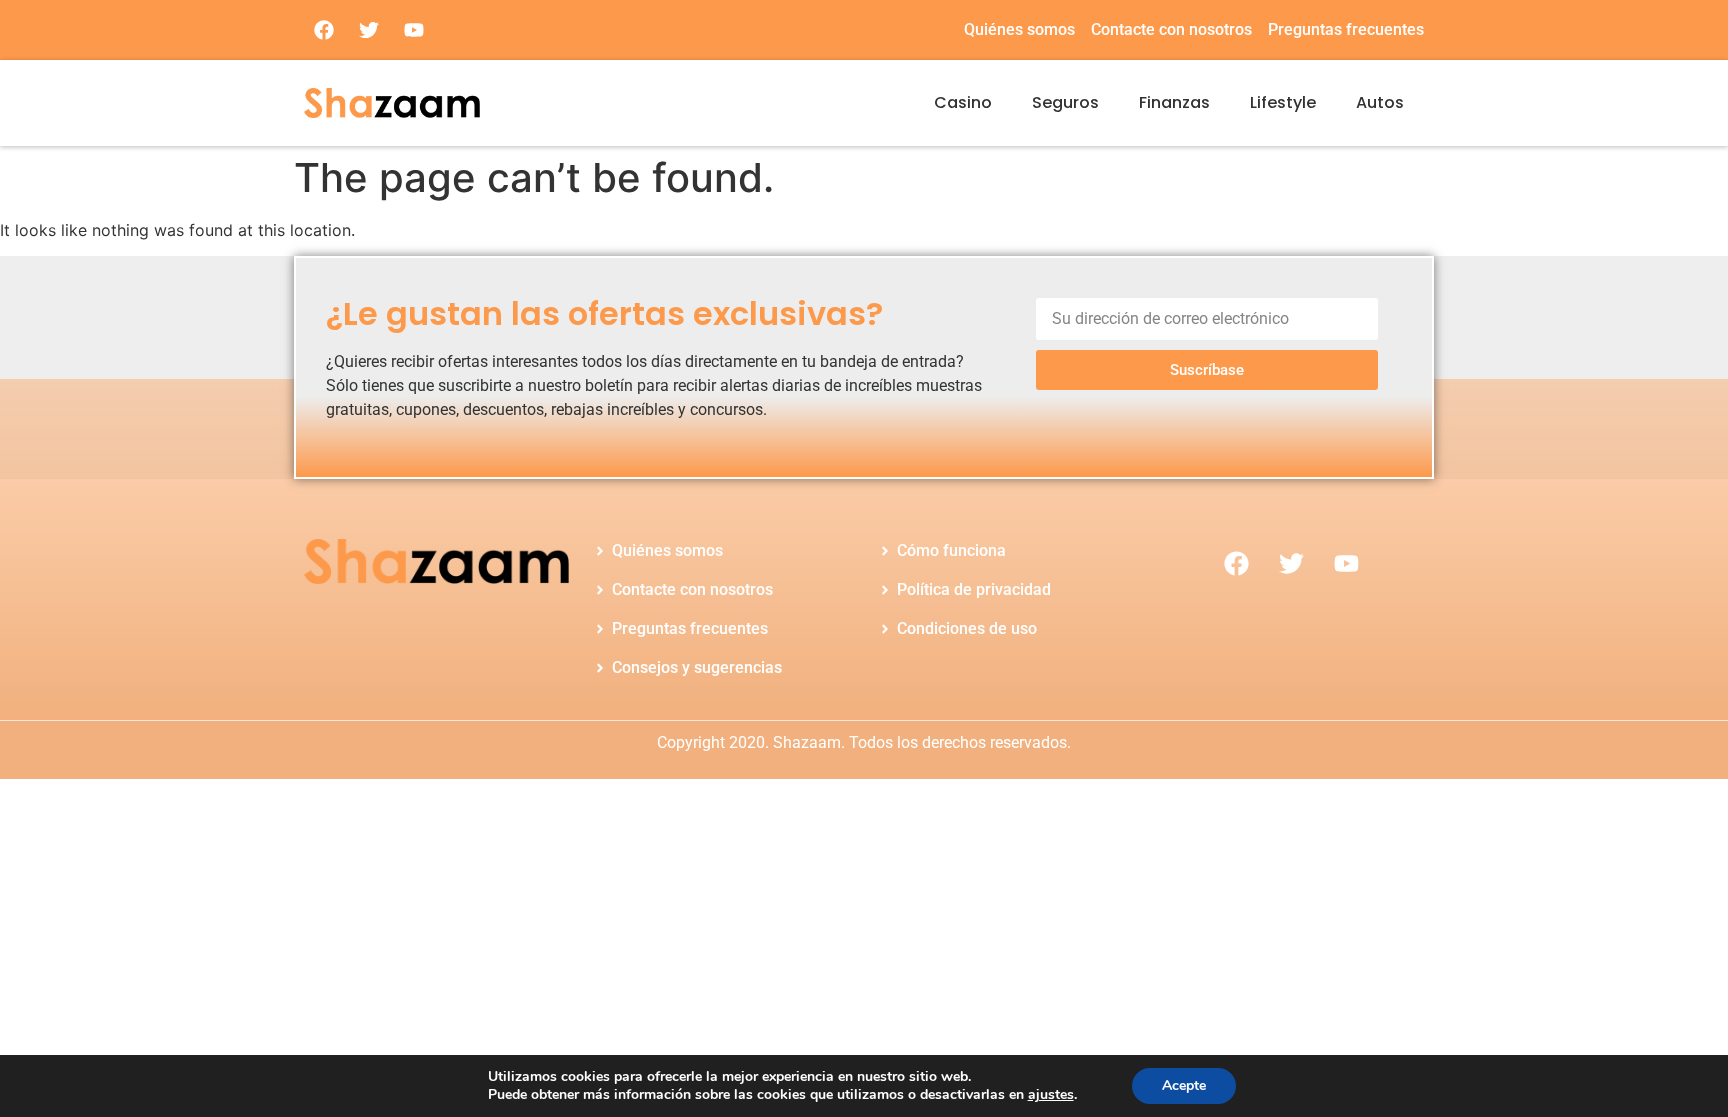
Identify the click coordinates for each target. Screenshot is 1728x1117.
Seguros (1065, 102)
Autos (1380, 102)
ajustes (1051, 1095)
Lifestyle (1283, 102)
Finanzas (1174, 102)
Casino (963, 102)
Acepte (1184, 1085)
